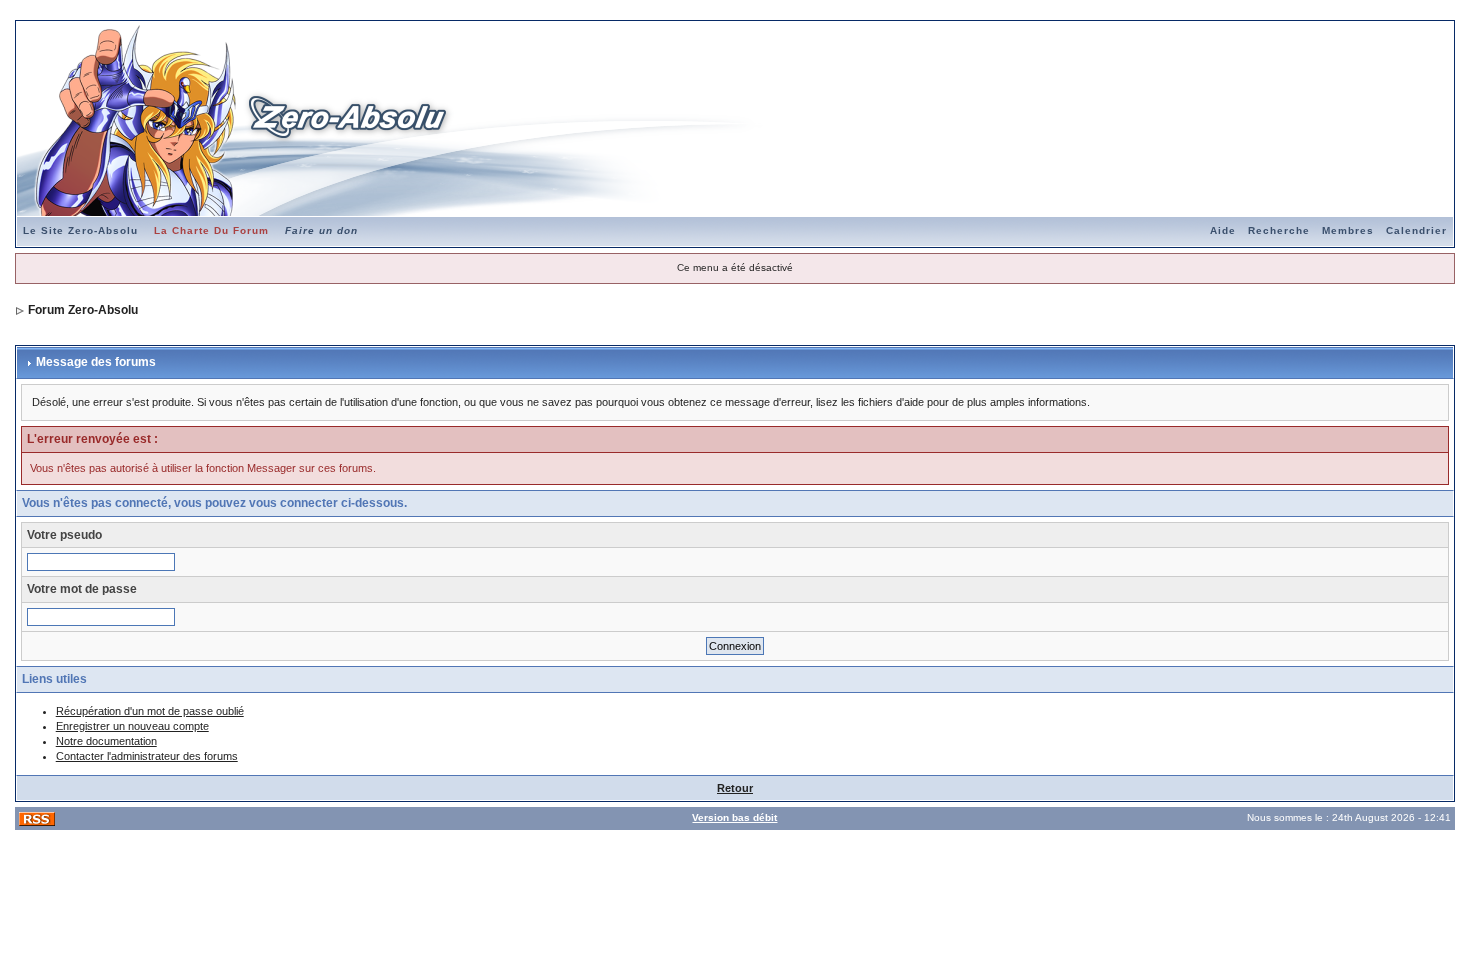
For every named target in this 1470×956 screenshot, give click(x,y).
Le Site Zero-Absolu (80, 230)
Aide (1223, 230)
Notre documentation (106, 741)
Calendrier (1416, 230)
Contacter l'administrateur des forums (147, 756)
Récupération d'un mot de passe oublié (150, 711)
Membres (1348, 230)
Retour (735, 788)
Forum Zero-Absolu (83, 310)
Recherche (1279, 230)
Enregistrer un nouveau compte (132, 726)
